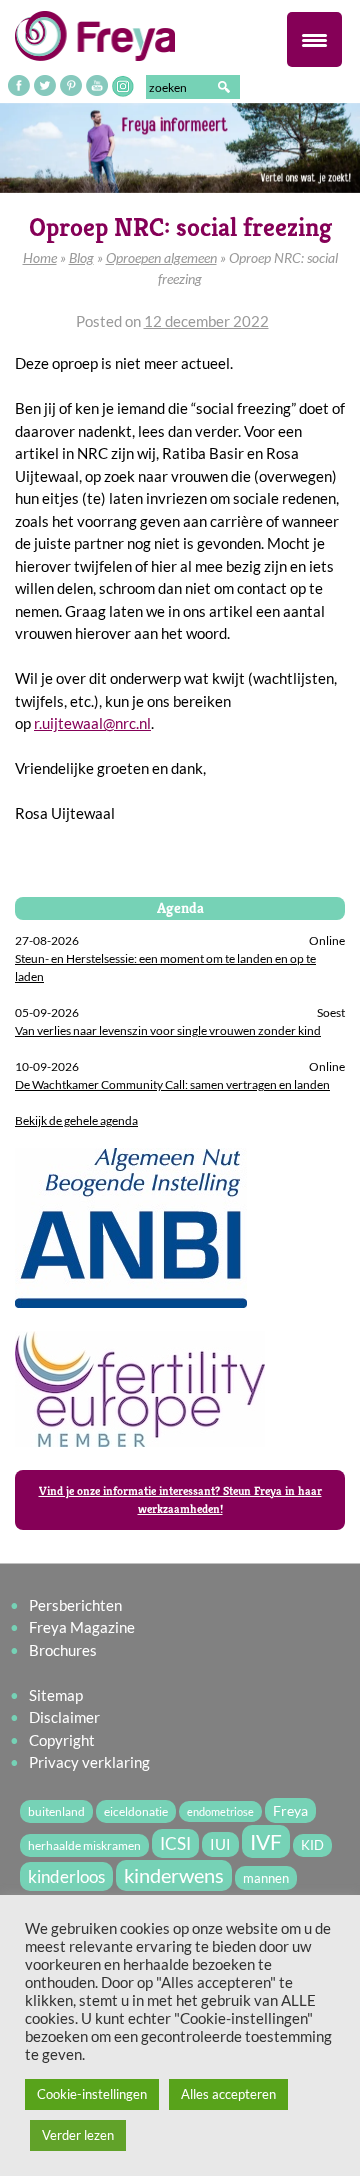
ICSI (175, 1843)
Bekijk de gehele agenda (76, 1120)
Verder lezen (78, 2135)
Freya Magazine (82, 1627)
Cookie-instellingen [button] (92, 2094)
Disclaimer (64, 1717)
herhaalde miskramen (84, 1845)
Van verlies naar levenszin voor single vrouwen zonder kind (168, 1030)
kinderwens (174, 1875)
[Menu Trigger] (314, 39)
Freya (290, 1810)
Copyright (62, 1740)
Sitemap (56, 1695)
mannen (266, 1878)
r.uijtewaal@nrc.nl (92, 723)
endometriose (220, 1811)
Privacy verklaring (89, 1762)
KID (312, 1845)
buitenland (56, 1811)
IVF (266, 1841)
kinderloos (66, 1876)
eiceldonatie (136, 1811)
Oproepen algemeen (161, 257)
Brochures (63, 1650)
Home (40, 257)
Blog (81, 257)
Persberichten (75, 1605)
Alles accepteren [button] (228, 2094)
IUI (220, 1844)
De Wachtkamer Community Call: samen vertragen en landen (172, 1084)
